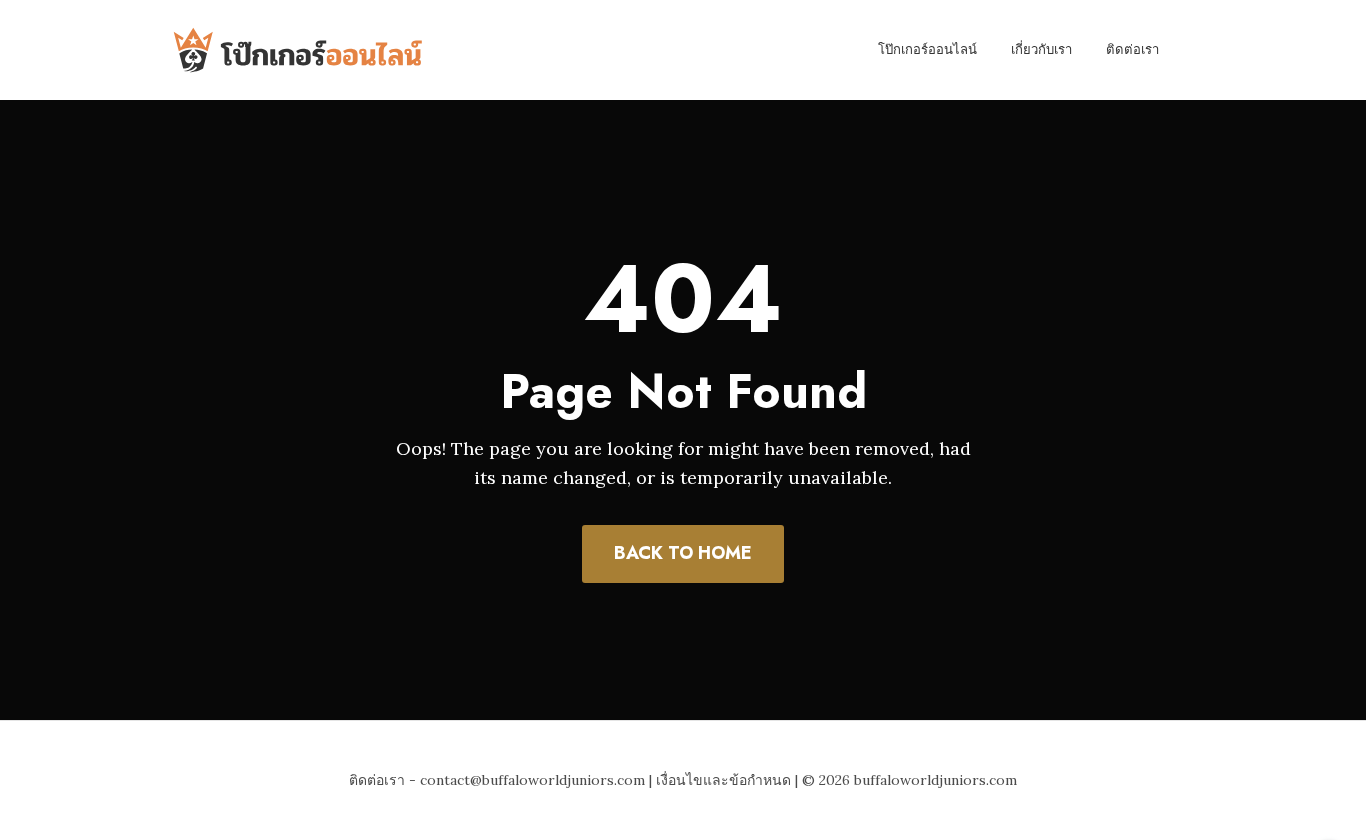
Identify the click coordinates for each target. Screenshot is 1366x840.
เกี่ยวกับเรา (1041, 49)
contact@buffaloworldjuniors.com (532, 780)
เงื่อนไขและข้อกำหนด (723, 780)
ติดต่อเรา (1132, 49)
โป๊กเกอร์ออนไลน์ (927, 49)
